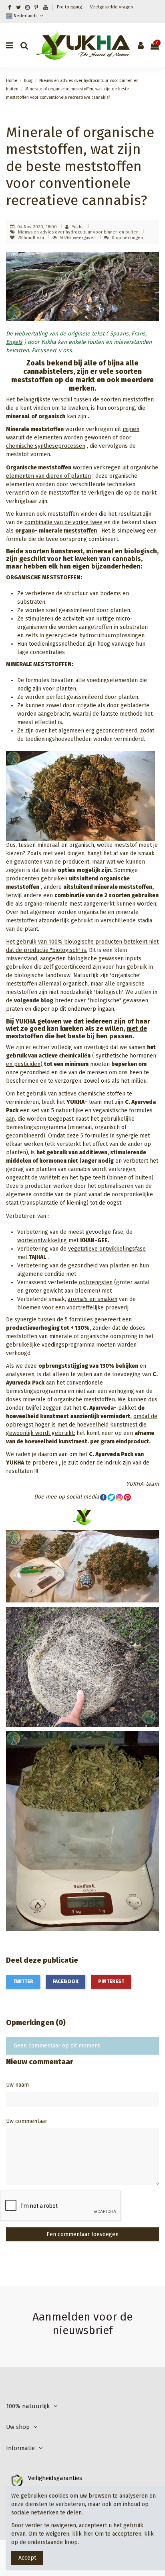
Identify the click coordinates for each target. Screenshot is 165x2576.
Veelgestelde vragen (112, 7)
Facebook (66, 1981)
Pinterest (111, 1981)
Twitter (23, 1981)
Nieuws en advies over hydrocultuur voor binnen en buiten (79, 232)
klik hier (83, 2534)
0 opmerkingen (127, 238)
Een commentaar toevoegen (82, 2234)
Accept (27, 2558)
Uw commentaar (27, 2121)
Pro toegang (70, 7)
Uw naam (17, 2085)
